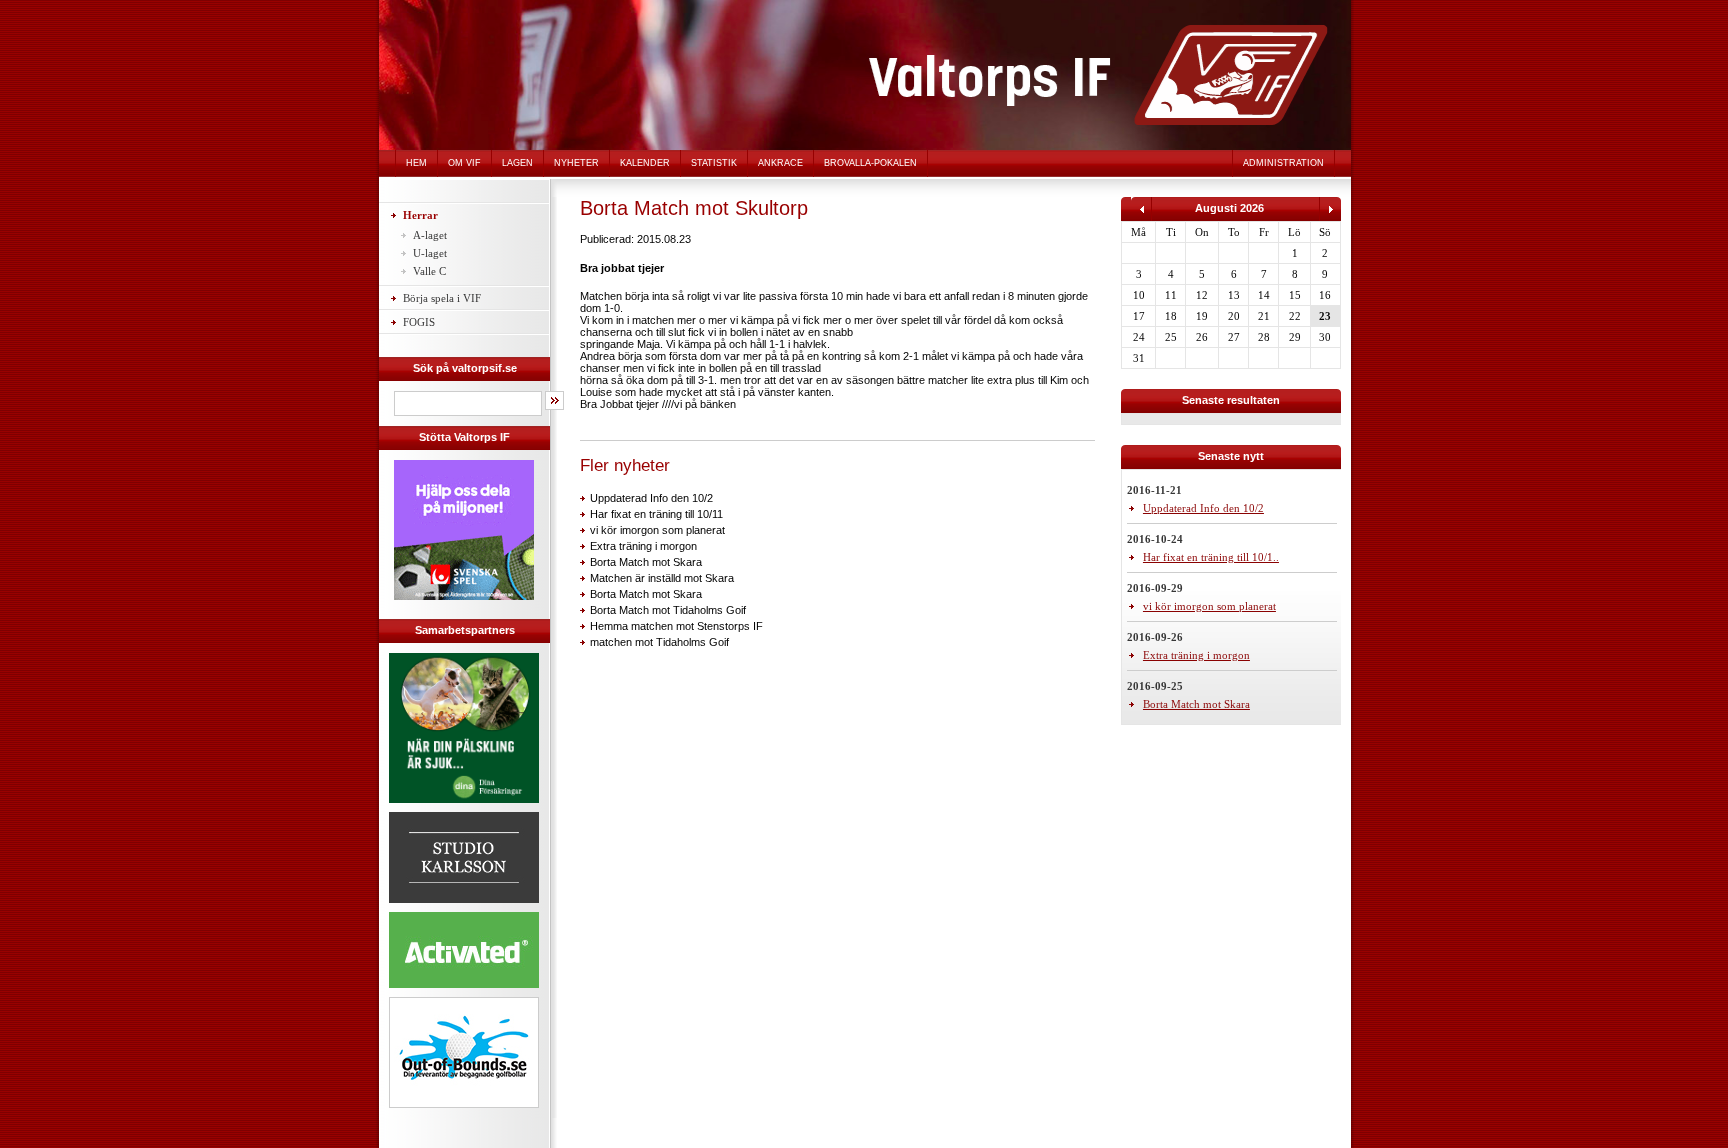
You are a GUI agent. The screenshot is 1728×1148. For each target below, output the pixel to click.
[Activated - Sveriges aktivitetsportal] (464, 991)
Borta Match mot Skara (646, 562)
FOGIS (419, 322)
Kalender (645, 163)
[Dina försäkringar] (464, 806)
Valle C (429, 271)
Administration (1283, 163)
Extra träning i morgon (643, 546)
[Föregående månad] (1141, 217)
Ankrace (780, 163)
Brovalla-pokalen (870, 163)
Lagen (517, 163)
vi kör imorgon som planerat (657, 530)
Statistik (714, 163)
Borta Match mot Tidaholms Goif (668, 610)
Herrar (420, 215)
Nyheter (576, 163)
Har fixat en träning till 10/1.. (1211, 557)
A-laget (430, 235)
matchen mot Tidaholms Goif (659, 642)
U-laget (430, 253)
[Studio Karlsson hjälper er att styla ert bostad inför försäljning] (464, 906)
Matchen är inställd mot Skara (662, 578)
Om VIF (464, 163)
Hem (416, 163)
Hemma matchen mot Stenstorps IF (676, 626)
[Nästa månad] (1330, 217)
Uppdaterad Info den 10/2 (651, 498)
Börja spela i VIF (442, 298)
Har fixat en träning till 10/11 (656, 514)
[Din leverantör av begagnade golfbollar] (464, 1052)
